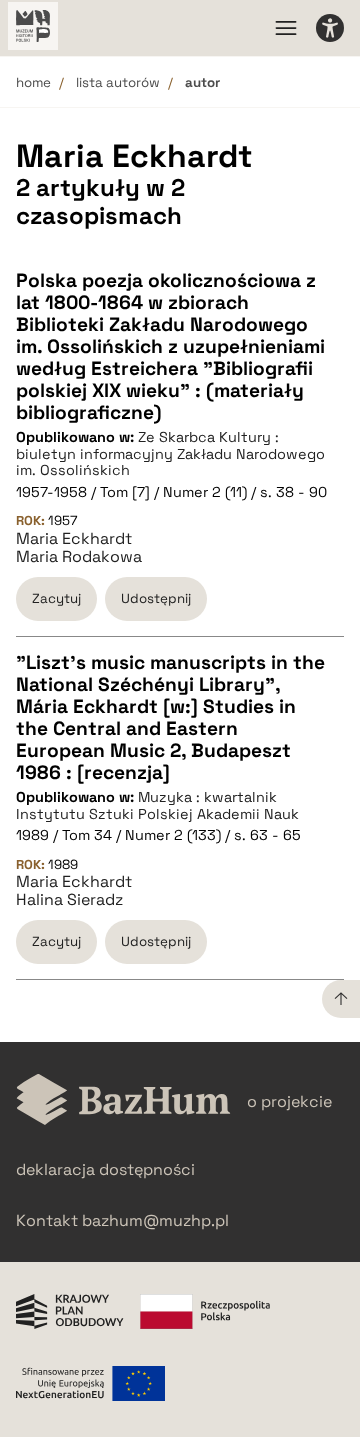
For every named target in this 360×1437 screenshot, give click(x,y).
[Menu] (286, 28)
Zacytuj (56, 598)
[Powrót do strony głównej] (123, 1101)
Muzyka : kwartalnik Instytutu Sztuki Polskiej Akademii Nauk (157, 805)
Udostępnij (156, 598)
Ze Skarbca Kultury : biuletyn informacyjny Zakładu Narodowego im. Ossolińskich (170, 453)
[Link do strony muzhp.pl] (33, 28)
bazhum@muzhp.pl (155, 1220)
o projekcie (289, 1101)
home (33, 82)
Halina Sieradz (69, 900)
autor (202, 82)
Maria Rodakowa (79, 557)
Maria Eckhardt (74, 539)
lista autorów (118, 82)
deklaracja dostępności (105, 1169)
